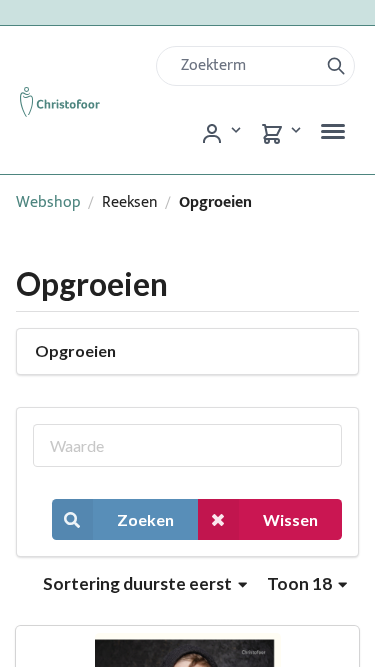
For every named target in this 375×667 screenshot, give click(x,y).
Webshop (48, 202)
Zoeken (145, 519)
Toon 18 (301, 583)
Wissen (290, 519)
